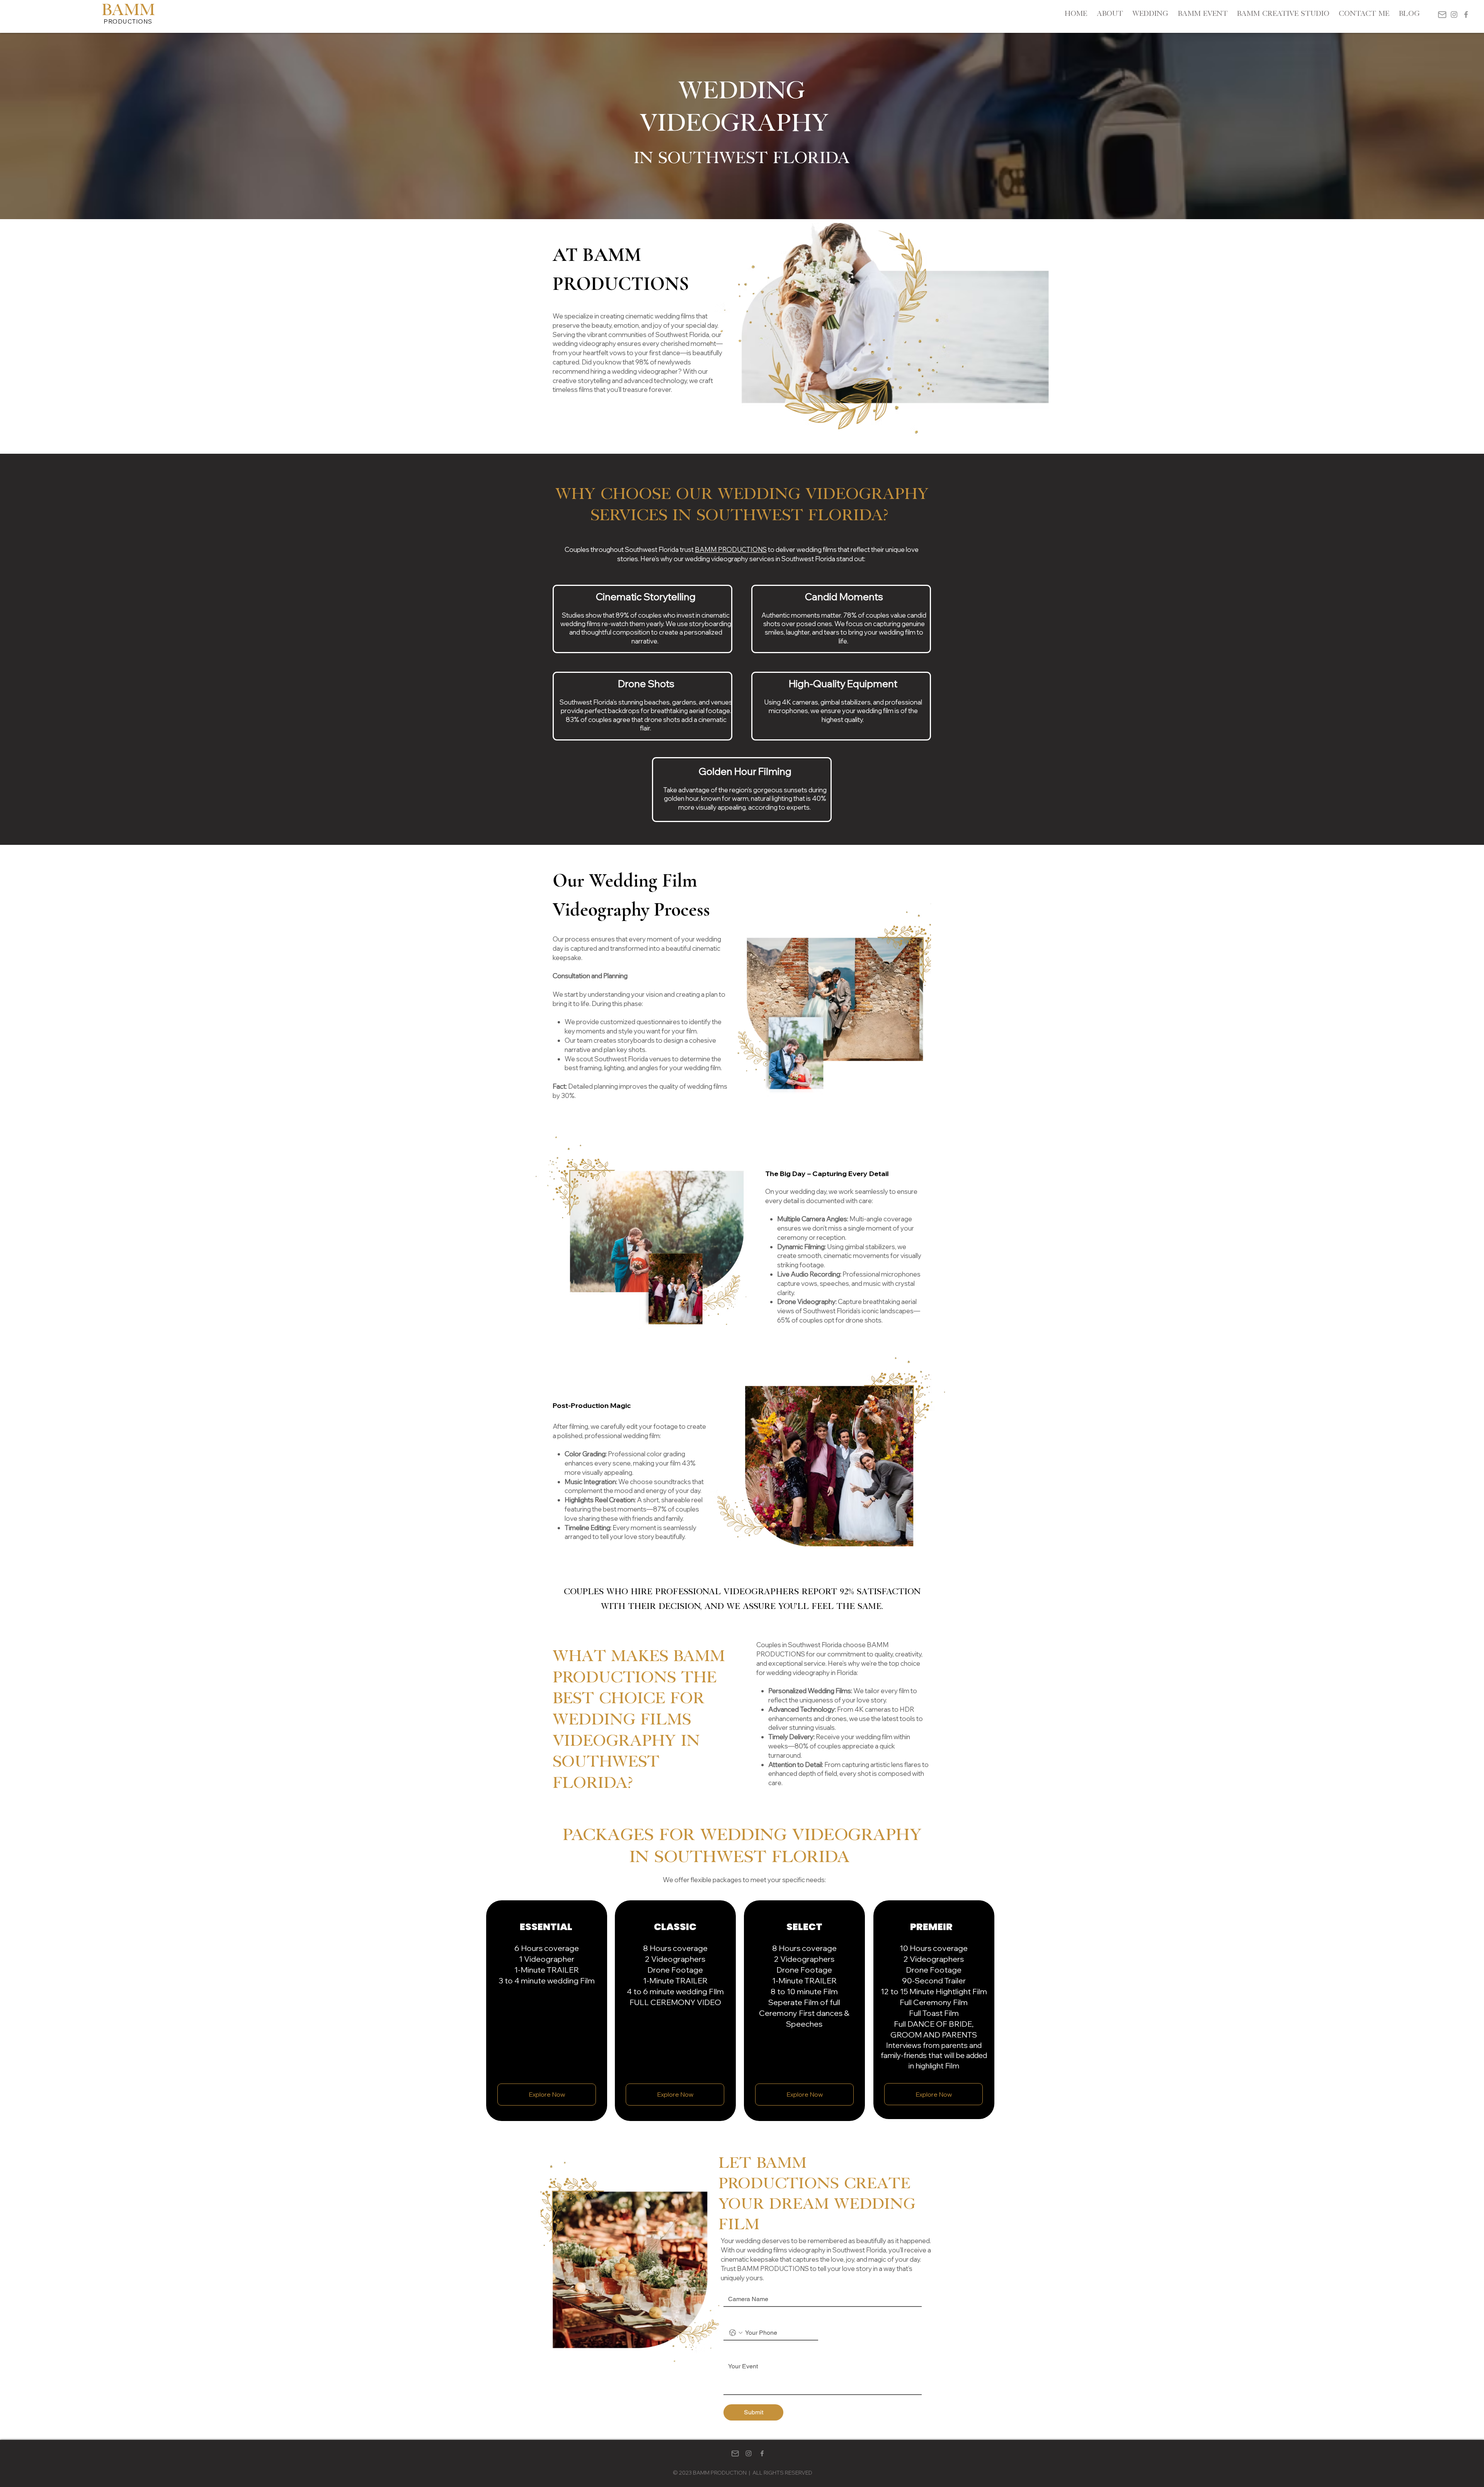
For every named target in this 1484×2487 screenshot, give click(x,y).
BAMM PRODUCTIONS (731, 549)
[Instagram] (1454, 14)
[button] (547, 2095)
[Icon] (1442, 14)
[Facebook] (1466, 14)
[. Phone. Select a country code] (736, 2333)
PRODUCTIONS (128, 21)
